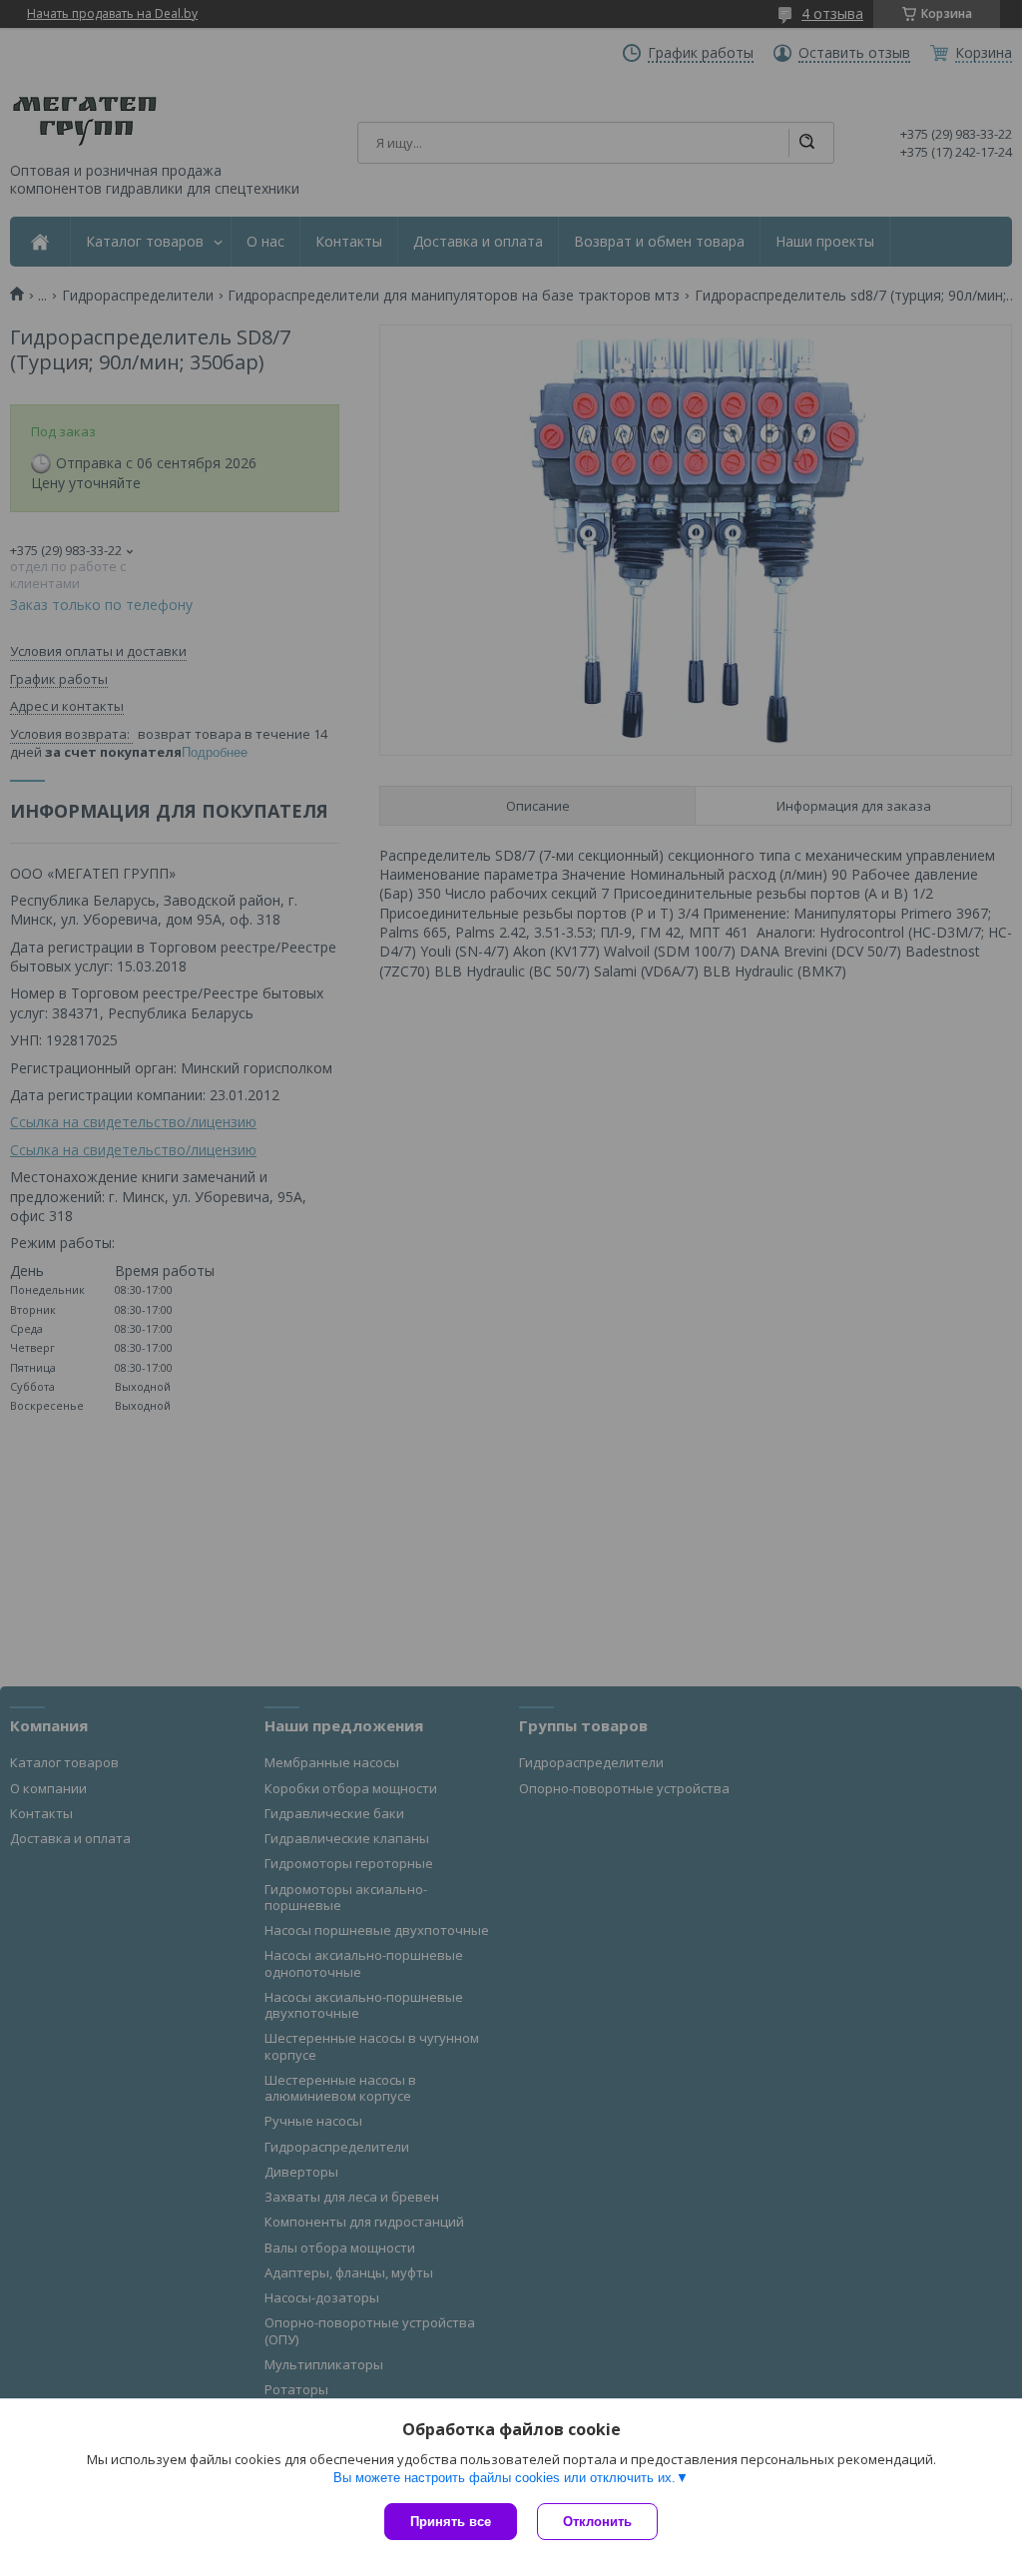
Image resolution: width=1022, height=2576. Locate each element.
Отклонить (597, 2522)
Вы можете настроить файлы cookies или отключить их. (505, 2478)
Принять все (451, 2522)
